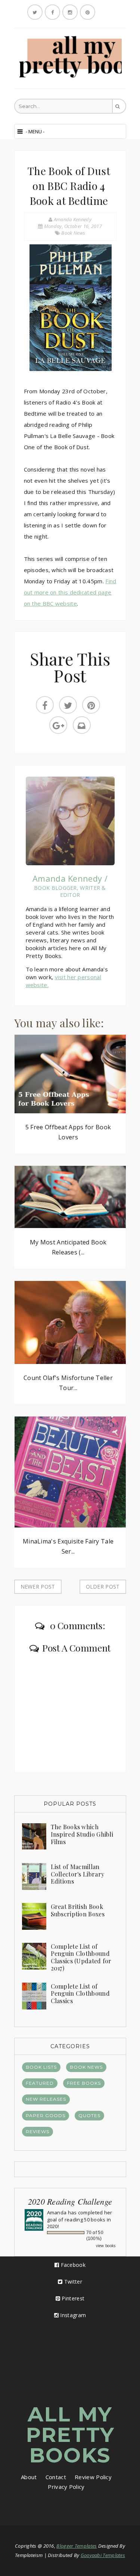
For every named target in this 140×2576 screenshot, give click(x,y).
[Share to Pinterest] (91, 705)
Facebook (72, 2265)
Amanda (57, 2212)
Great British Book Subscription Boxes (78, 1910)
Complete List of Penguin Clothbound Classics (80, 1993)
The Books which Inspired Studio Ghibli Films (82, 1834)
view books (106, 2246)
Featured (40, 2083)
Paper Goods (46, 2115)
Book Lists (41, 2067)
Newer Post (38, 1587)
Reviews (38, 2131)
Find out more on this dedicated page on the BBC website (70, 592)
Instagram (72, 2315)
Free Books (84, 2083)
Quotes (89, 2115)
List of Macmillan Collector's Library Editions (78, 1874)
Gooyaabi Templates (103, 2555)
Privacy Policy (66, 2487)
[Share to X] (68, 705)
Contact (56, 2477)
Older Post (103, 1587)
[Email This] (82, 725)
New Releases (46, 2099)
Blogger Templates (77, 2546)
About (29, 2477)
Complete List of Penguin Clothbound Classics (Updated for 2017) (81, 1957)
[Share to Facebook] (45, 705)
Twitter (72, 2282)
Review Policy (93, 2477)
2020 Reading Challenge (70, 2201)
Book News (73, 233)
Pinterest (72, 2298)
